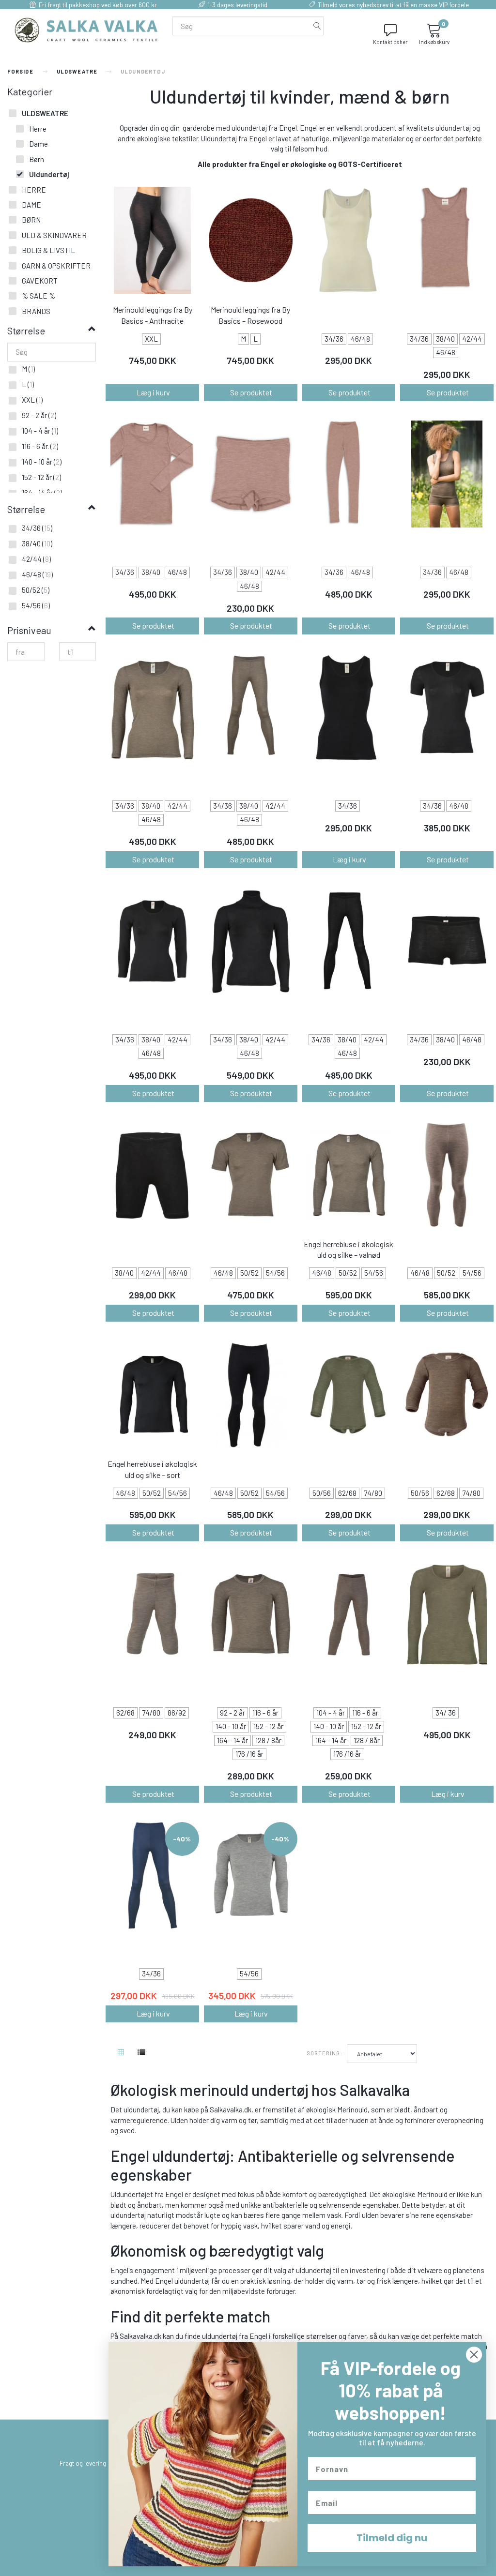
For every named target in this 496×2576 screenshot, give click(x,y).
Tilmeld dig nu (392, 2538)
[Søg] (317, 26)
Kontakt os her (390, 42)
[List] (141, 2053)
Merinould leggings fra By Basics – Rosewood (250, 315)
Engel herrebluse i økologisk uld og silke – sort (152, 1469)
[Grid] (121, 2053)
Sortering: (325, 2053)
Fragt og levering (83, 2463)
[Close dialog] (474, 2355)
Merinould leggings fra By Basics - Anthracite (153, 315)
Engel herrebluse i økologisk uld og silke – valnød (349, 1250)
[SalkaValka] (86, 29)
